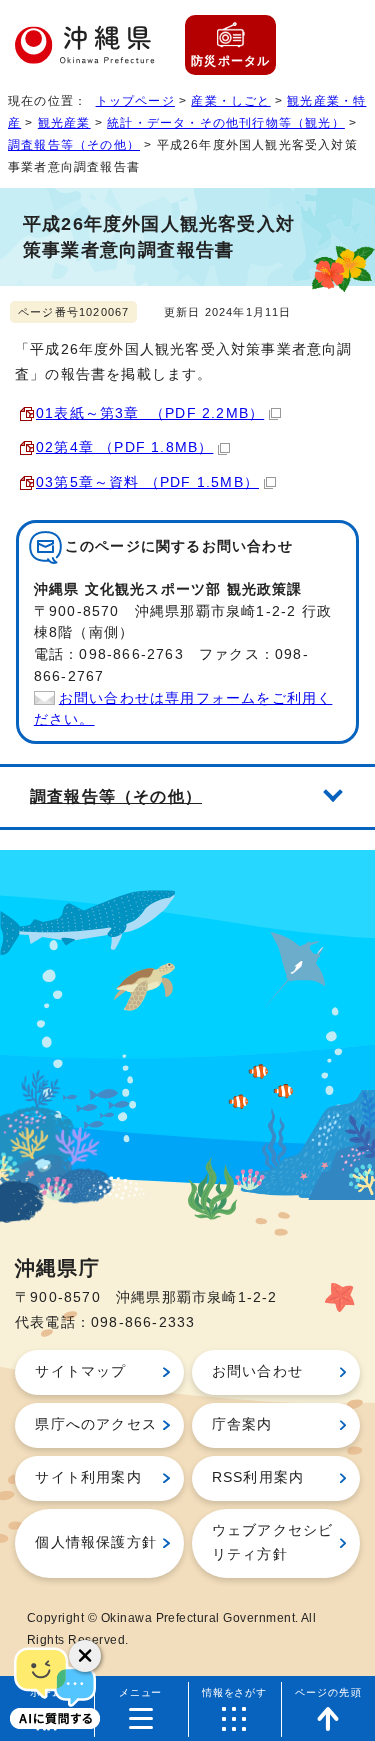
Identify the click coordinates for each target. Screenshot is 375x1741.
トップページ (135, 101)
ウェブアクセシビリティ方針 (273, 1542)
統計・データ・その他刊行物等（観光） (226, 123)
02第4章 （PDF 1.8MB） (124, 447)
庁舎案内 (242, 1424)
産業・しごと (230, 101)
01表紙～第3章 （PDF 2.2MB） (150, 413)
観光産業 (64, 123)
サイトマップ (80, 1371)
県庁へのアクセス (96, 1424)
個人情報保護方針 (96, 1542)
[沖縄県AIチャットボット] (55, 1686)
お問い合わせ (257, 1371)
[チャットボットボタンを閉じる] (85, 1656)
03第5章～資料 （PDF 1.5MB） (147, 482)
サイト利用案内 (88, 1477)
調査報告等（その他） (74, 145)
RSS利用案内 (258, 1477)
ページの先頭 (328, 1692)
